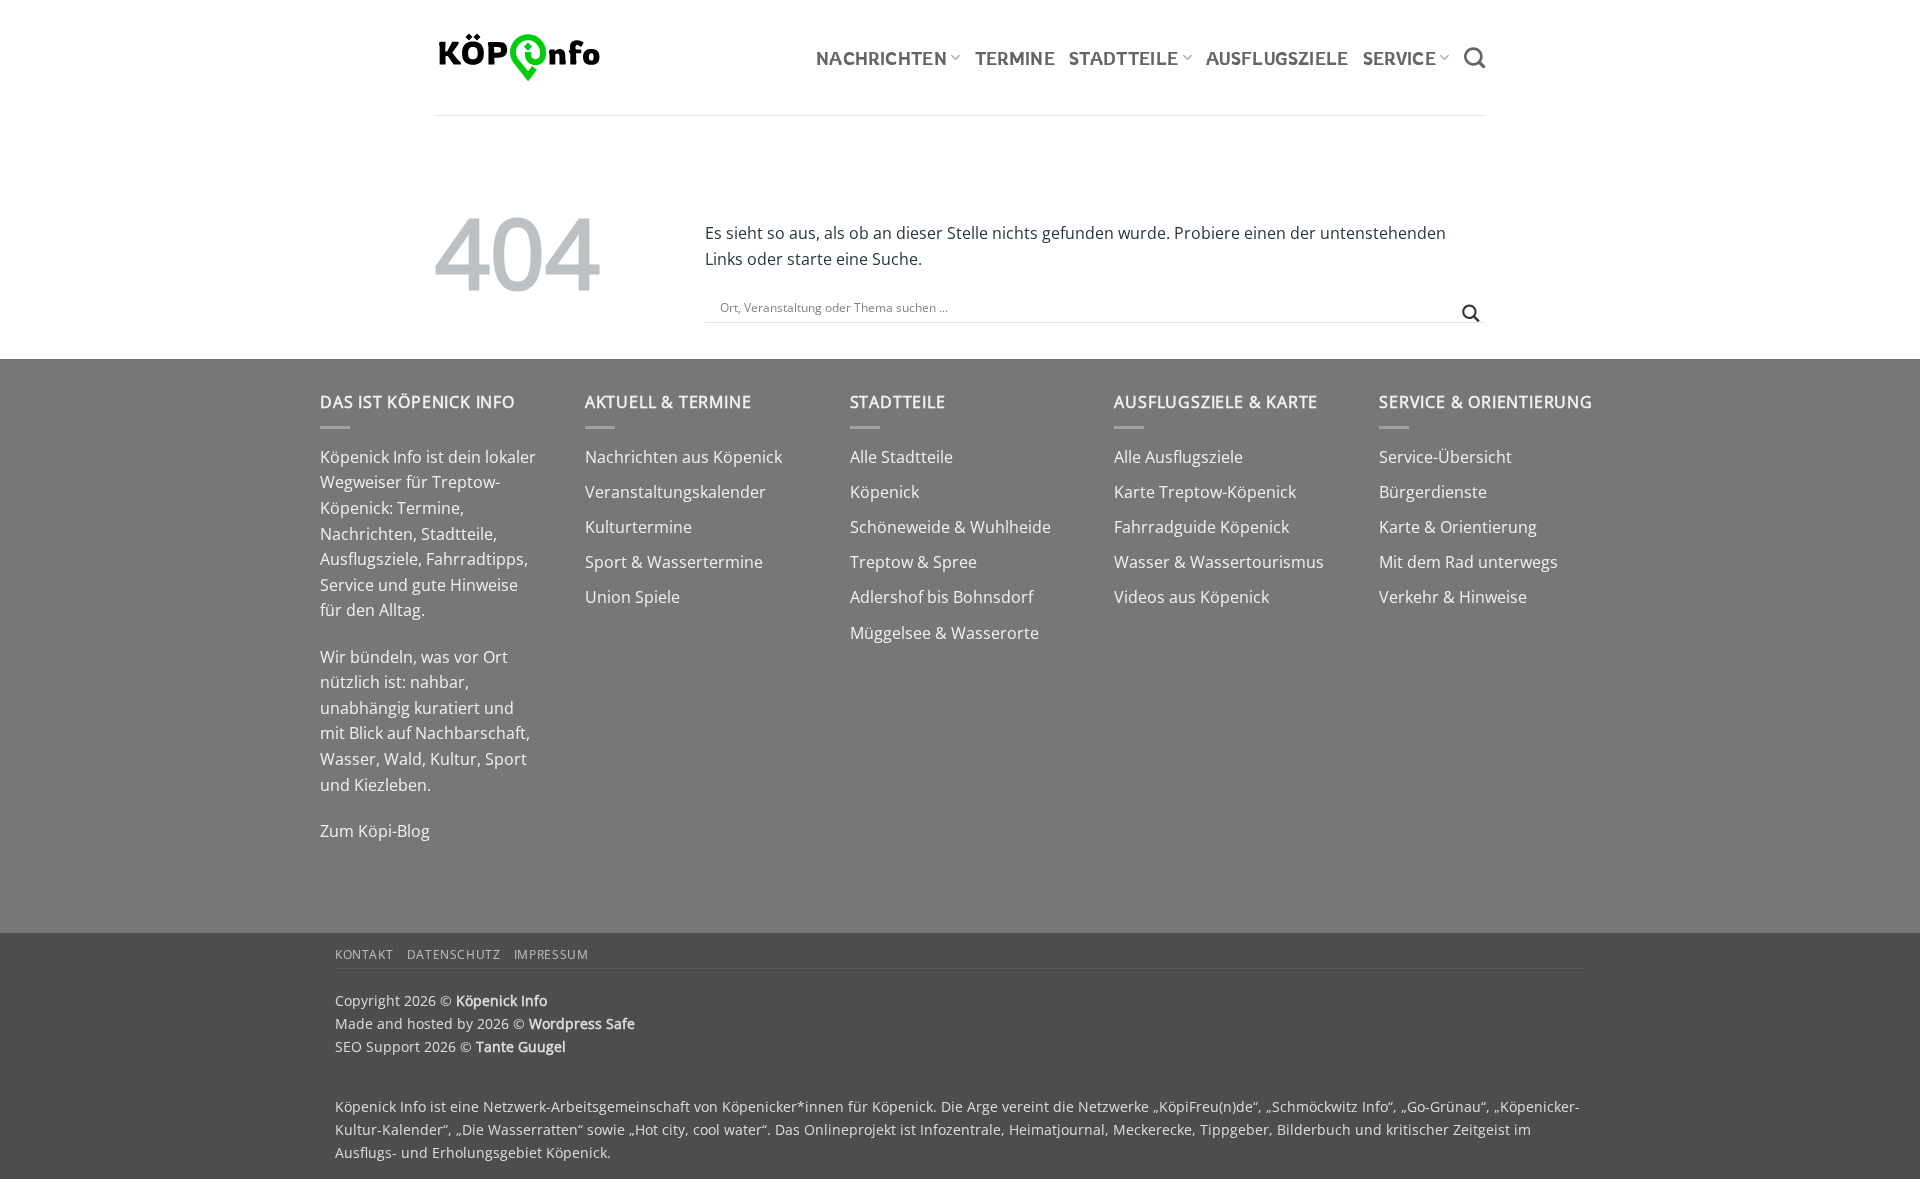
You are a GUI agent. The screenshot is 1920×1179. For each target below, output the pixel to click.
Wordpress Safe (582, 1023)
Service (1399, 58)
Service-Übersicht (1445, 457)
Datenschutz (454, 954)
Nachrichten (881, 58)
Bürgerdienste (1433, 492)
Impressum (551, 954)
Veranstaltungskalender (675, 492)
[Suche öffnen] (1474, 57)
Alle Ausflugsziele (1178, 457)
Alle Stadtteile (901, 457)
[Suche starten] (1471, 313)
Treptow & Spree (913, 562)
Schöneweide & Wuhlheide (950, 527)
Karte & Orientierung (1458, 527)
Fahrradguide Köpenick (1201, 527)
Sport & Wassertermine (674, 562)
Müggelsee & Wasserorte (944, 633)
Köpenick (884, 492)
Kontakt (364, 954)
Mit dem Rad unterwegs (1468, 562)
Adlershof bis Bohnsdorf (941, 597)
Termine (1015, 58)
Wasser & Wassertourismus (1219, 562)
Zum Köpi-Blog (375, 831)
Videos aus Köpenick (1191, 597)
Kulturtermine (638, 527)
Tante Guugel (521, 1046)
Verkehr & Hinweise (1453, 597)
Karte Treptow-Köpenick (1205, 492)
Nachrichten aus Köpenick (683, 457)
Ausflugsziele (1277, 58)
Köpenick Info (501, 1000)
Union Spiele (632, 597)
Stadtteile (1124, 58)
